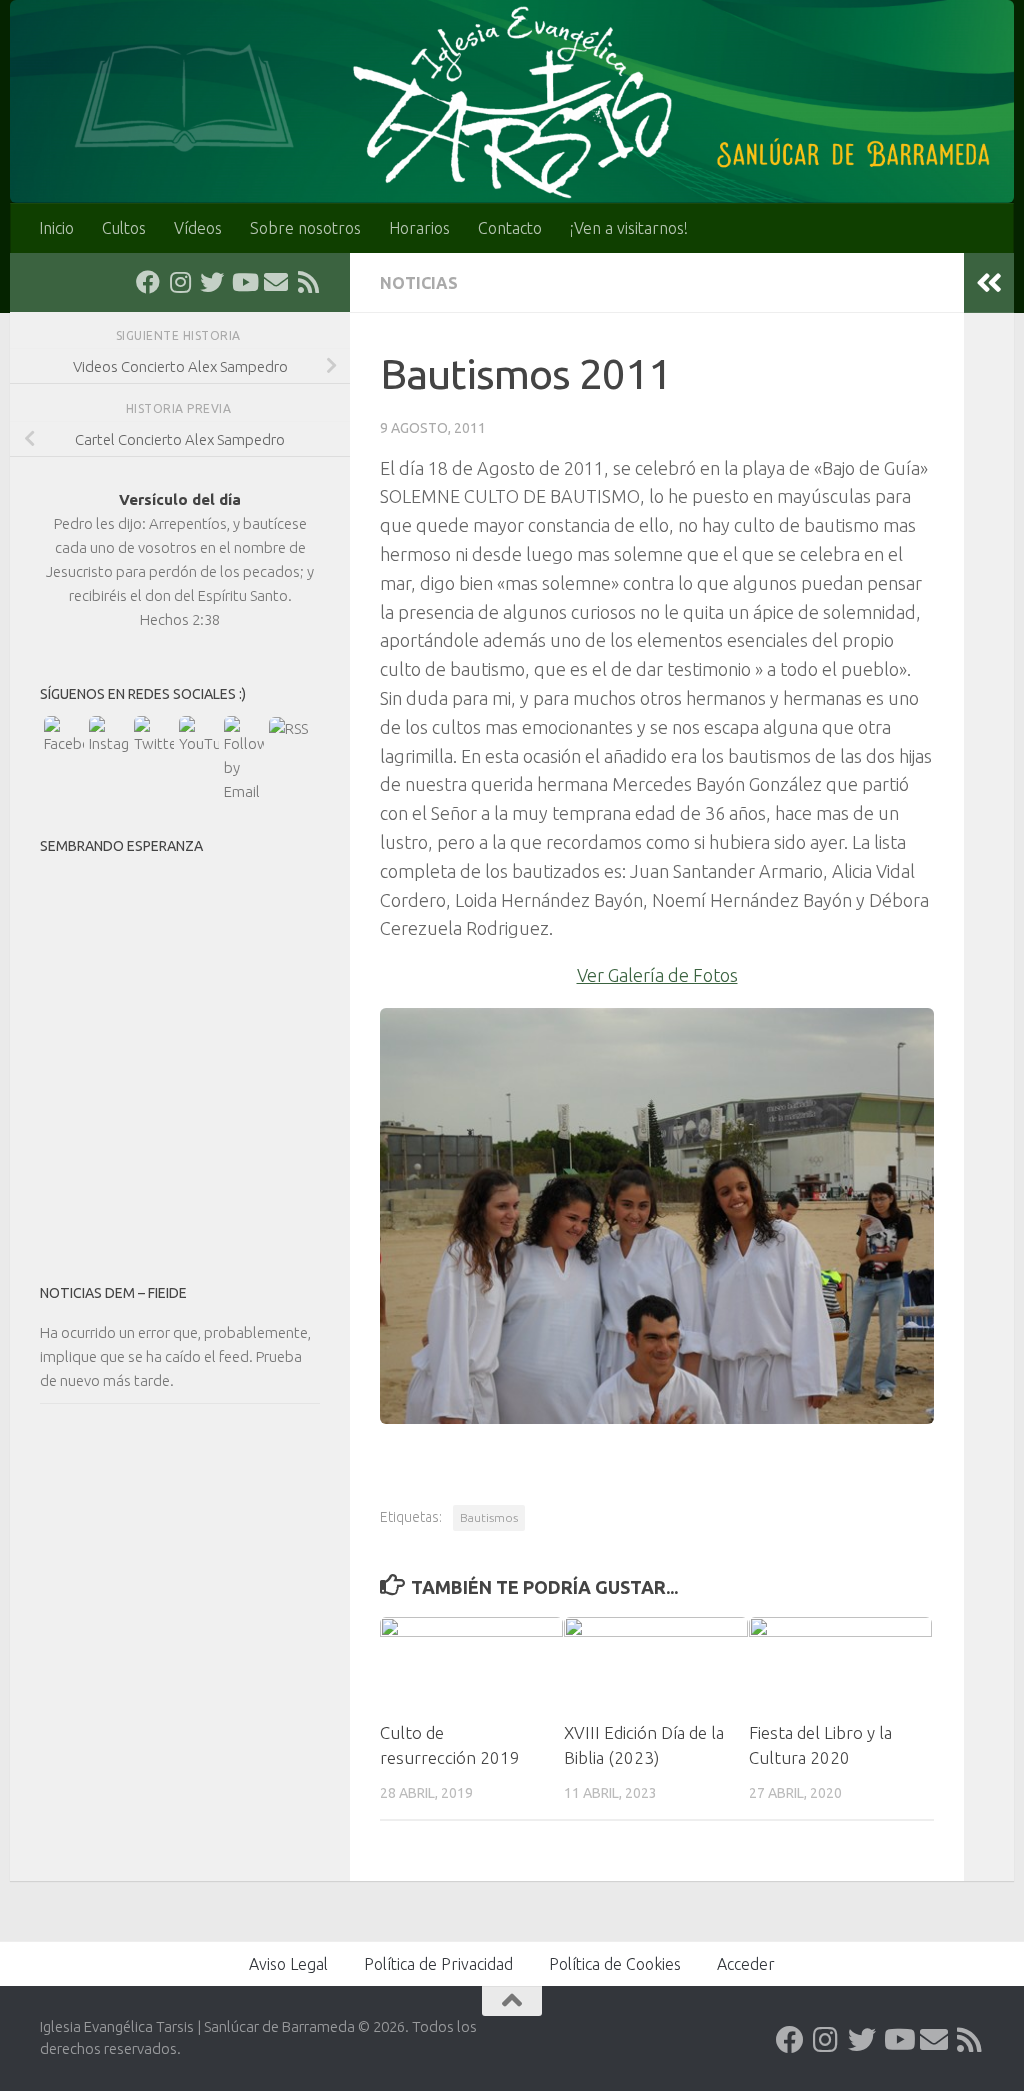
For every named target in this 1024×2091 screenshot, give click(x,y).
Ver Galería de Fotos (657, 975)
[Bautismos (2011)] (657, 1417)
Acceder (746, 1964)
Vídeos (198, 228)
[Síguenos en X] (212, 282)
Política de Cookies (615, 1964)
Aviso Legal (288, 1964)
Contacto (510, 228)
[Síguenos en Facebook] (148, 282)
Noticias (419, 283)
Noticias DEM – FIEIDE (113, 1293)
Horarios (419, 228)
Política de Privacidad (438, 1964)
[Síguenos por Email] (276, 282)
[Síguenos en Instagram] (180, 282)
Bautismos (489, 1517)
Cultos (124, 228)
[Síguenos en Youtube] (244, 282)
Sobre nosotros (305, 228)
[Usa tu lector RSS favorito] (308, 282)
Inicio (56, 228)
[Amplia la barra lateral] (989, 283)
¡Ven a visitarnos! (629, 228)
